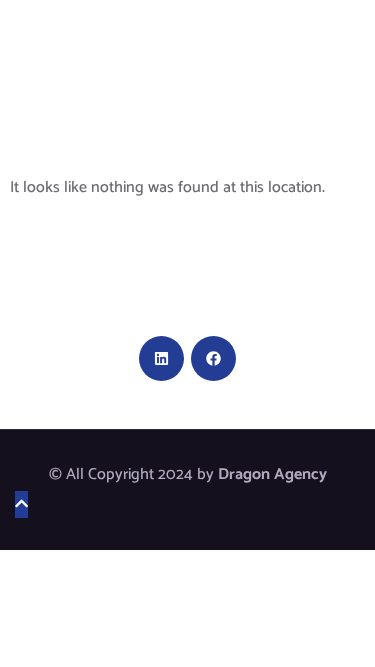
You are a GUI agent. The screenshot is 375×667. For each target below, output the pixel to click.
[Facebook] (213, 358)
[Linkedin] (161, 358)
